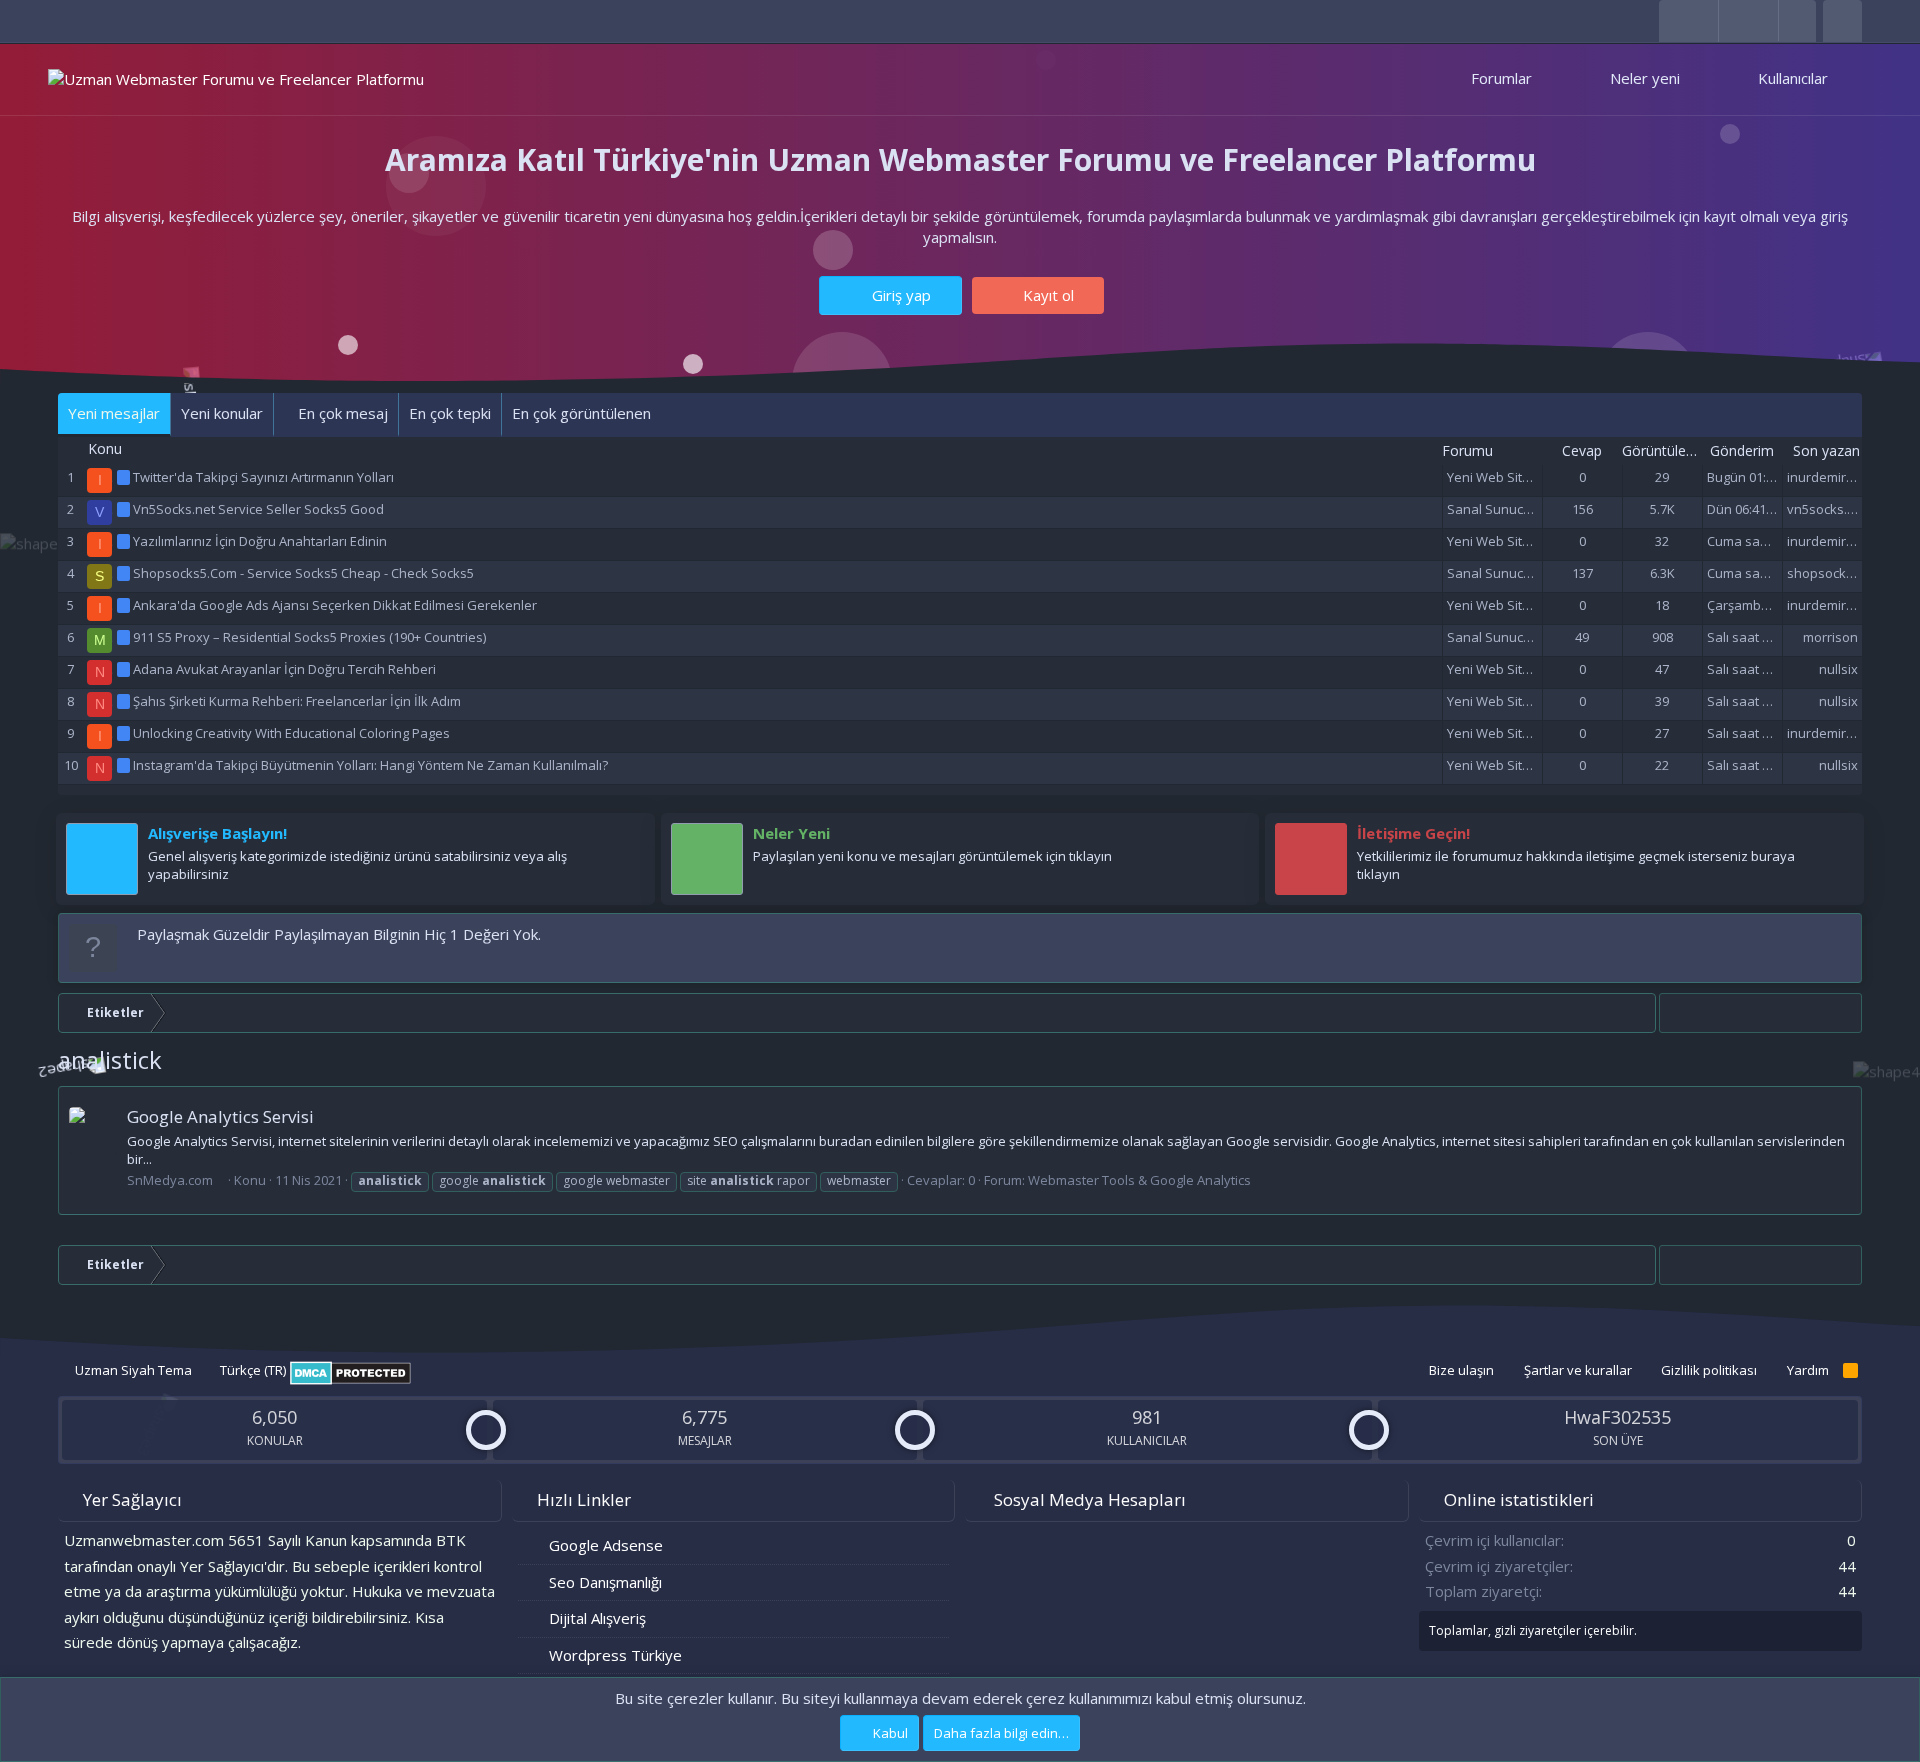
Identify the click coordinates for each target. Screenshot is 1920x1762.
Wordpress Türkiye (615, 1655)
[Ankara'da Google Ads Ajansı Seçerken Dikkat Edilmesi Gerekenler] (125, 605)
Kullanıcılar (1793, 78)
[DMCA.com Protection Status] (350, 1380)
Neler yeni (1645, 78)
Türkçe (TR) (251, 1370)
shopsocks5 (1823, 573)
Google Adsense (606, 1545)
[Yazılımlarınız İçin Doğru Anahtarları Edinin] (125, 541)
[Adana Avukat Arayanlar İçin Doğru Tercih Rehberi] (125, 669)
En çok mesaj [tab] (341, 413)
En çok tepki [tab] (450, 413)
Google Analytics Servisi (220, 1116)
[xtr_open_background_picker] (1797, 20)
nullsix (1838, 669)
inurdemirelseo (1833, 477)
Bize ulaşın (1461, 1370)
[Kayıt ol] (630, 838)
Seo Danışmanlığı (605, 1582)
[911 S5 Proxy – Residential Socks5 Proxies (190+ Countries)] (125, 637)
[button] (1550, 78)
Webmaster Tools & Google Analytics (1139, 1180)
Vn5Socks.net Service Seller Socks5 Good (258, 509)
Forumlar (1501, 78)
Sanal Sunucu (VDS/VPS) (1521, 509)
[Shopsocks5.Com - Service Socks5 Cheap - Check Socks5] (125, 573)
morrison (1830, 637)
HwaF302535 (1617, 1417)
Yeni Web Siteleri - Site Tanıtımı (1539, 477)
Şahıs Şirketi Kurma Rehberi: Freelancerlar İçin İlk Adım (297, 701)
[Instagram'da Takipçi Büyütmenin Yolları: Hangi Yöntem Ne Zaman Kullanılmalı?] (125, 765)
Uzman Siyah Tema (132, 1370)
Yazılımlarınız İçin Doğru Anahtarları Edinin (260, 541)
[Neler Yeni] (1234, 838)
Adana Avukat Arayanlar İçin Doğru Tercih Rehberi (284, 669)
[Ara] (1842, 21)
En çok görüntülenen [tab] (581, 413)
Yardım (1808, 1370)
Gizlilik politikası (1709, 1370)
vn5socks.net (1827, 509)
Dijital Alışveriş (597, 1618)
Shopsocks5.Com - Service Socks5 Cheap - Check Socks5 (303, 573)
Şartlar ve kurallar (1578, 1370)
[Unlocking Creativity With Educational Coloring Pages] (125, 733)
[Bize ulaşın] (1839, 838)
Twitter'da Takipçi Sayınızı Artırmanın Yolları (263, 477)
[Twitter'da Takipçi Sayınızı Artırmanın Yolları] (125, 477)
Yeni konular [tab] (222, 413)
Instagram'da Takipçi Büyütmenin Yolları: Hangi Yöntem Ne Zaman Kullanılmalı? (370, 765)
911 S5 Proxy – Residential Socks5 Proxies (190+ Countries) (309, 637)
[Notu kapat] (1842, 934)
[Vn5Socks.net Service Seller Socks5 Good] (125, 509)
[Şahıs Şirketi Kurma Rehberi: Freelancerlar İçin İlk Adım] (125, 701)
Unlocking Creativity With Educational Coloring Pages (291, 733)
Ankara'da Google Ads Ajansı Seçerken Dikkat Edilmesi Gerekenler (335, 605)
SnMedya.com (170, 1180)
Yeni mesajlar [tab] (114, 413)
